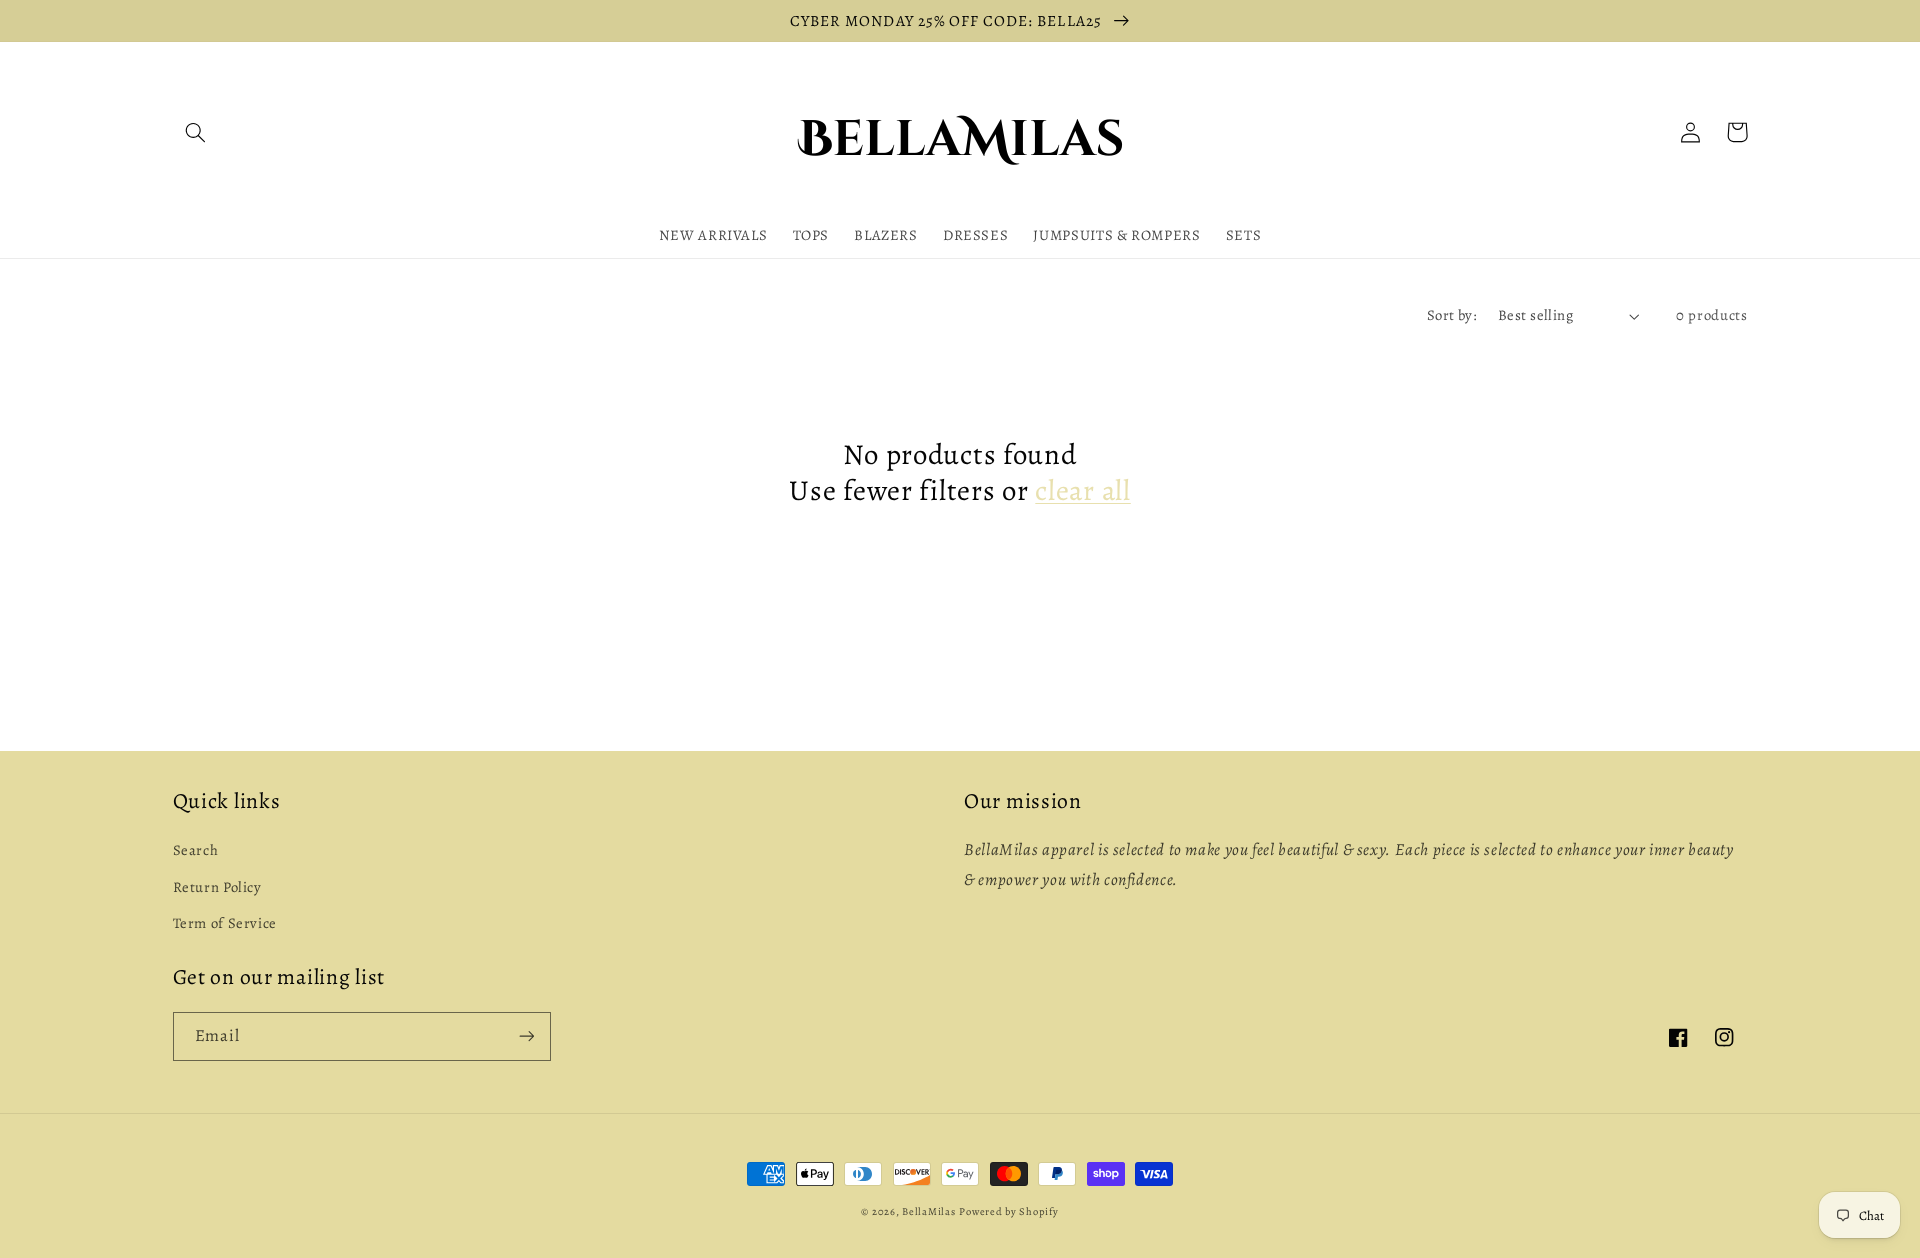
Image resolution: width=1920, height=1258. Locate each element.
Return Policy (217, 887)
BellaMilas (928, 1211)
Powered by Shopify (1008, 1211)
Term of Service (225, 923)
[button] (196, 132)
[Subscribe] (526, 1036)
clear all (1082, 491)
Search (196, 850)
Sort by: (1452, 315)
